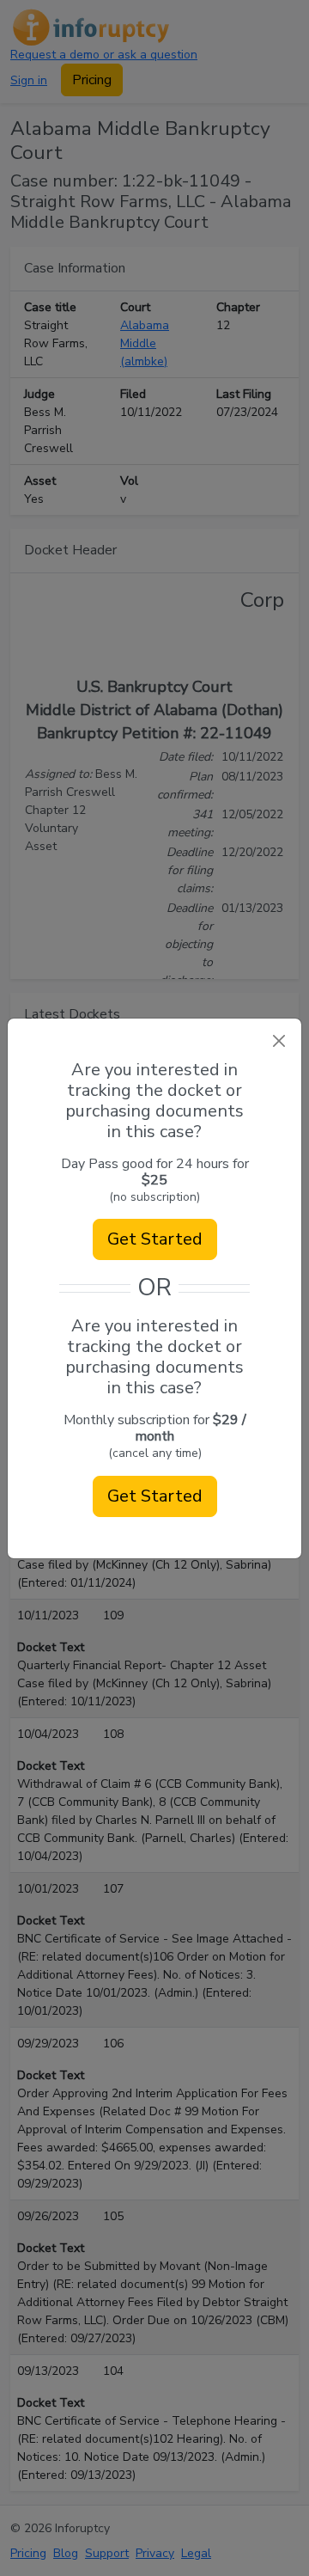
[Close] (279, 1041)
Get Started (155, 1239)
